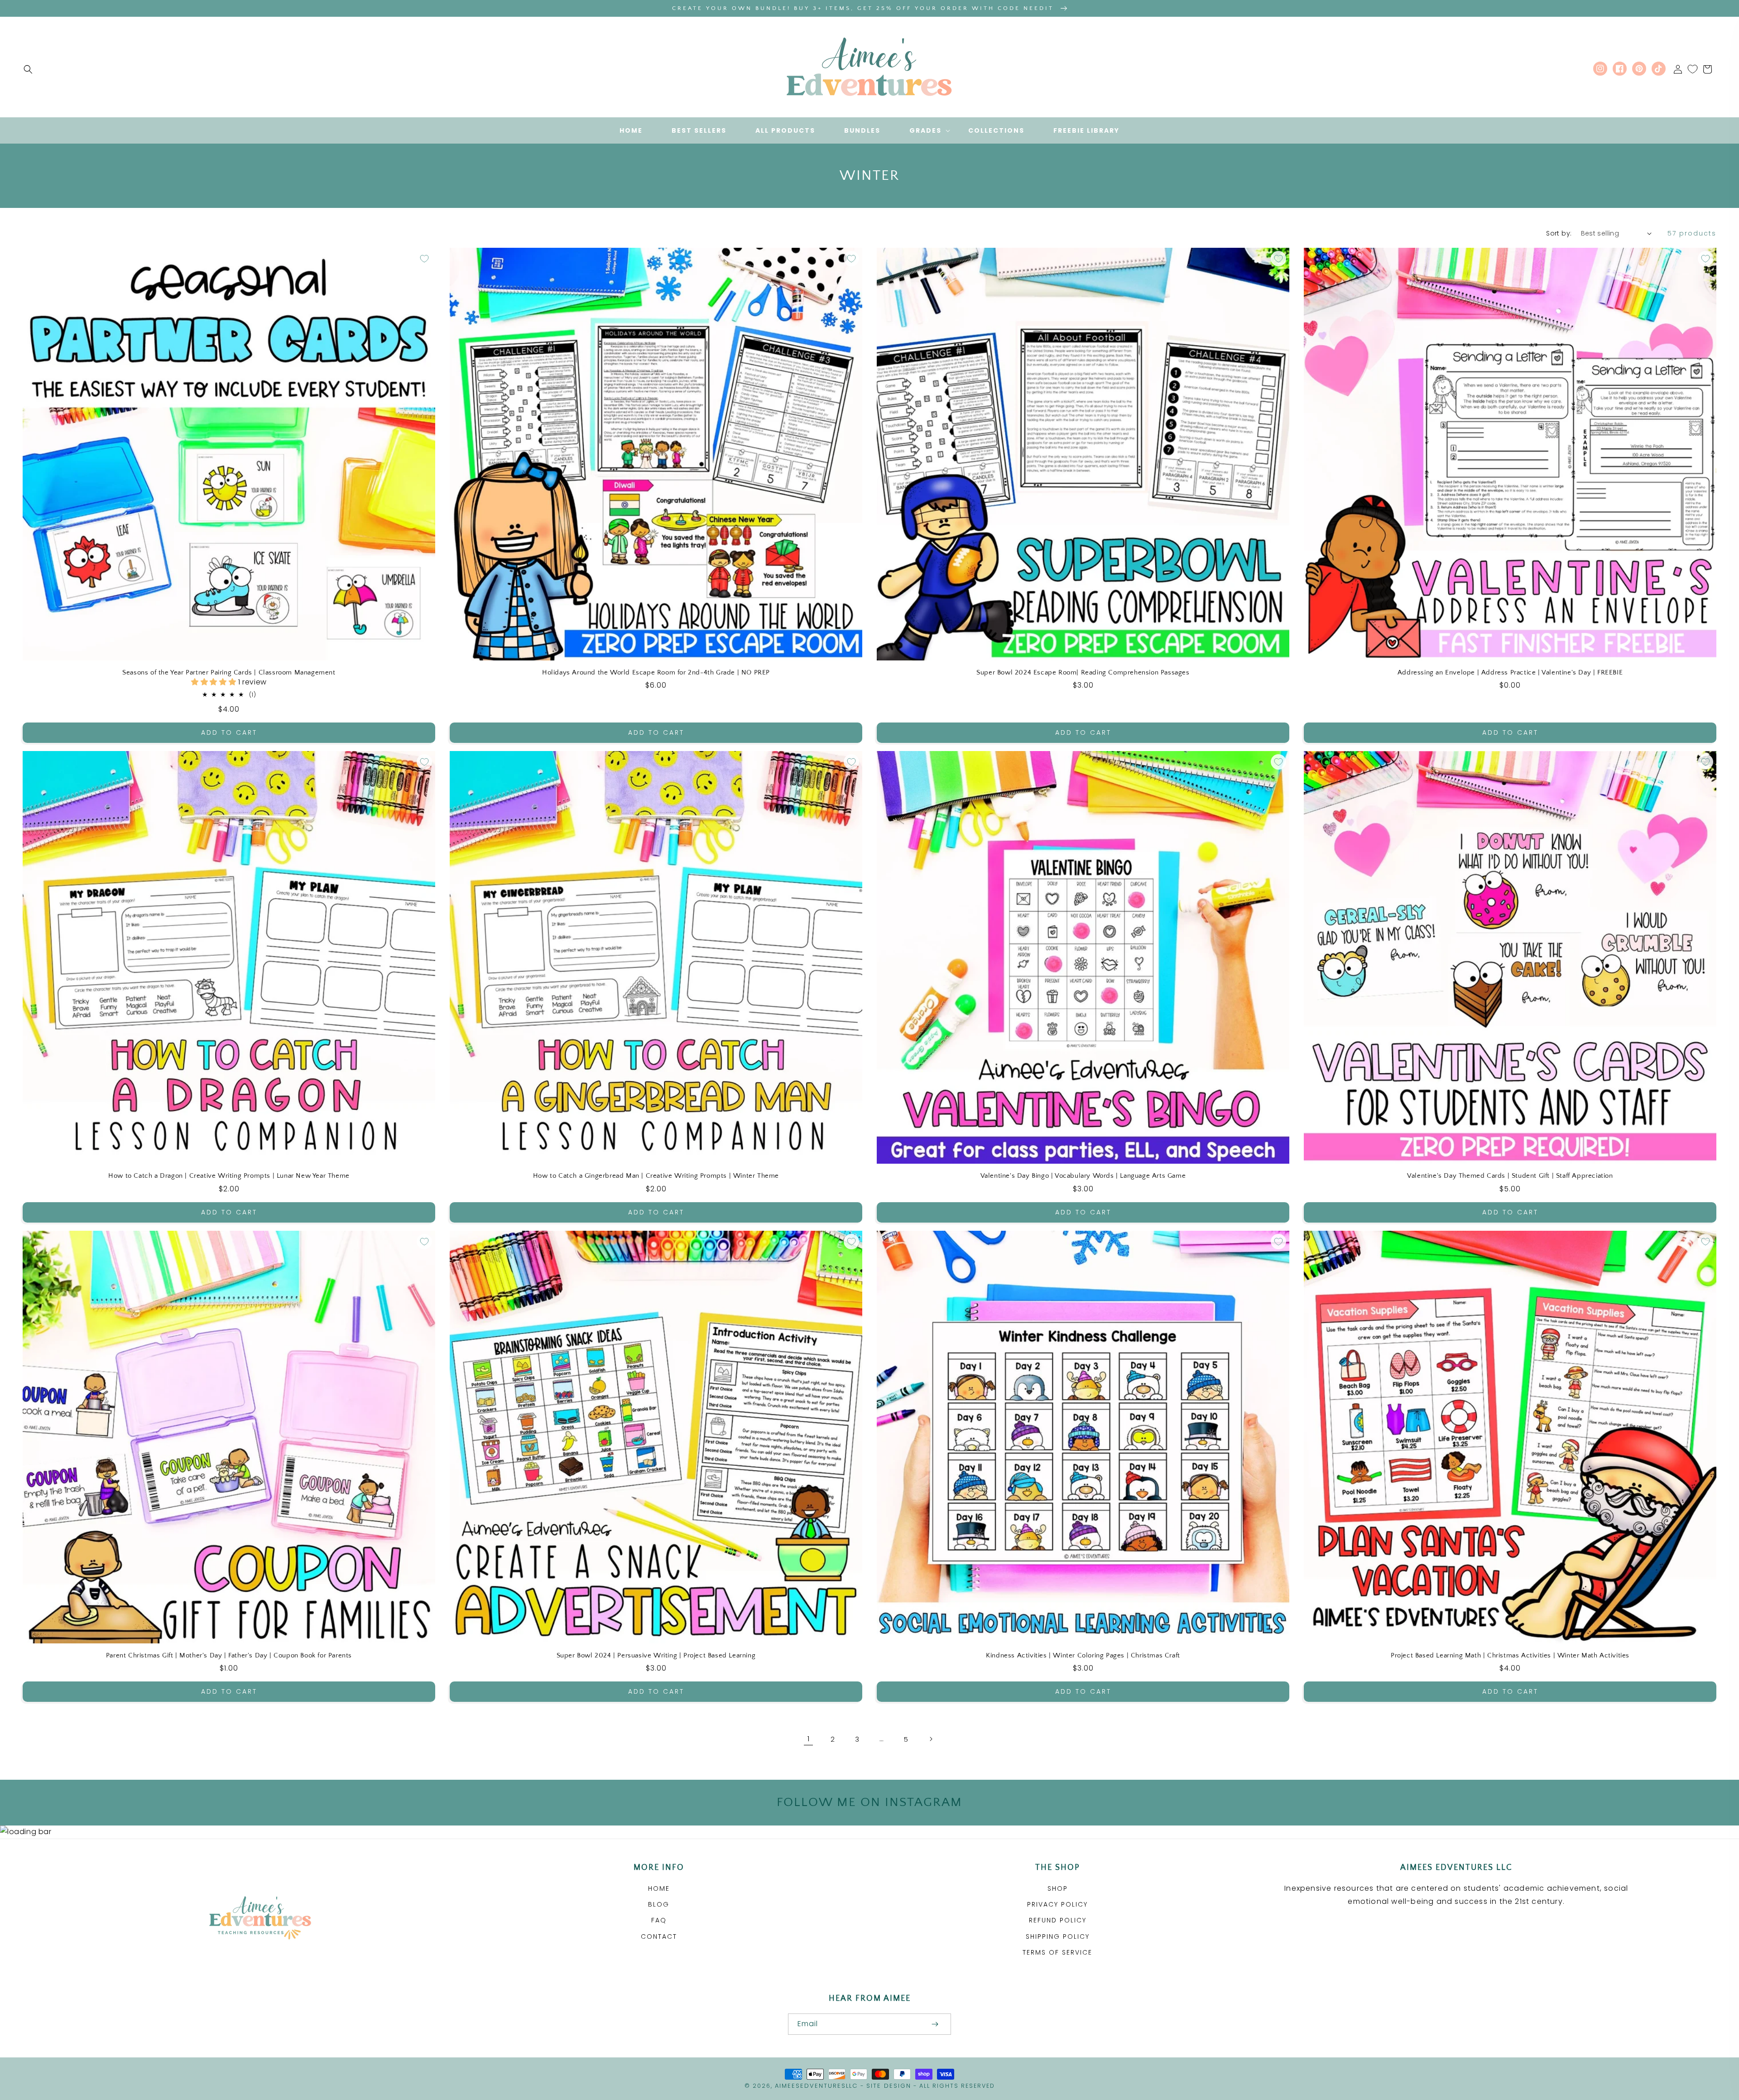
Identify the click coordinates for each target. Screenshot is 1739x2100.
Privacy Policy (1057, 1904)
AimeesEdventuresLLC (816, 2086)
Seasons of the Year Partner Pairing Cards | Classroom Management (229, 672)
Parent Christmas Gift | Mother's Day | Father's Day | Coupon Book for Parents (229, 1655)
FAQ (659, 1920)
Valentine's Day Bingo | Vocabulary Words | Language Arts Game (1083, 1176)
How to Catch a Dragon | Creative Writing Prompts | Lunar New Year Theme (229, 1176)
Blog (659, 1904)
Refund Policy (1058, 1920)
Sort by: (1559, 233)
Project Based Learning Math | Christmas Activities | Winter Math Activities (1510, 1655)
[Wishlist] (1693, 69)
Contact (659, 1936)
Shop (1058, 1888)
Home (659, 1888)
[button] (28, 69)
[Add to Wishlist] (424, 259)
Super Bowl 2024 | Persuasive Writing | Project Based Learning (656, 1655)
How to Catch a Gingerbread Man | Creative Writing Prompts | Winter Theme (656, 1176)
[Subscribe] (935, 2024)
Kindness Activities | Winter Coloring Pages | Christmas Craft (1083, 1655)
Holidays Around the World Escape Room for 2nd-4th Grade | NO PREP (656, 672)
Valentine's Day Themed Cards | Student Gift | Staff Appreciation (1510, 1176)
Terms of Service (1057, 1952)
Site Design (889, 2086)
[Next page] (931, 1739)
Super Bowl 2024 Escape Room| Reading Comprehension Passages (1083, 672)
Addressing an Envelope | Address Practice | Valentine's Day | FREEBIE (1510, 672)
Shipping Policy (1058, 1936)
